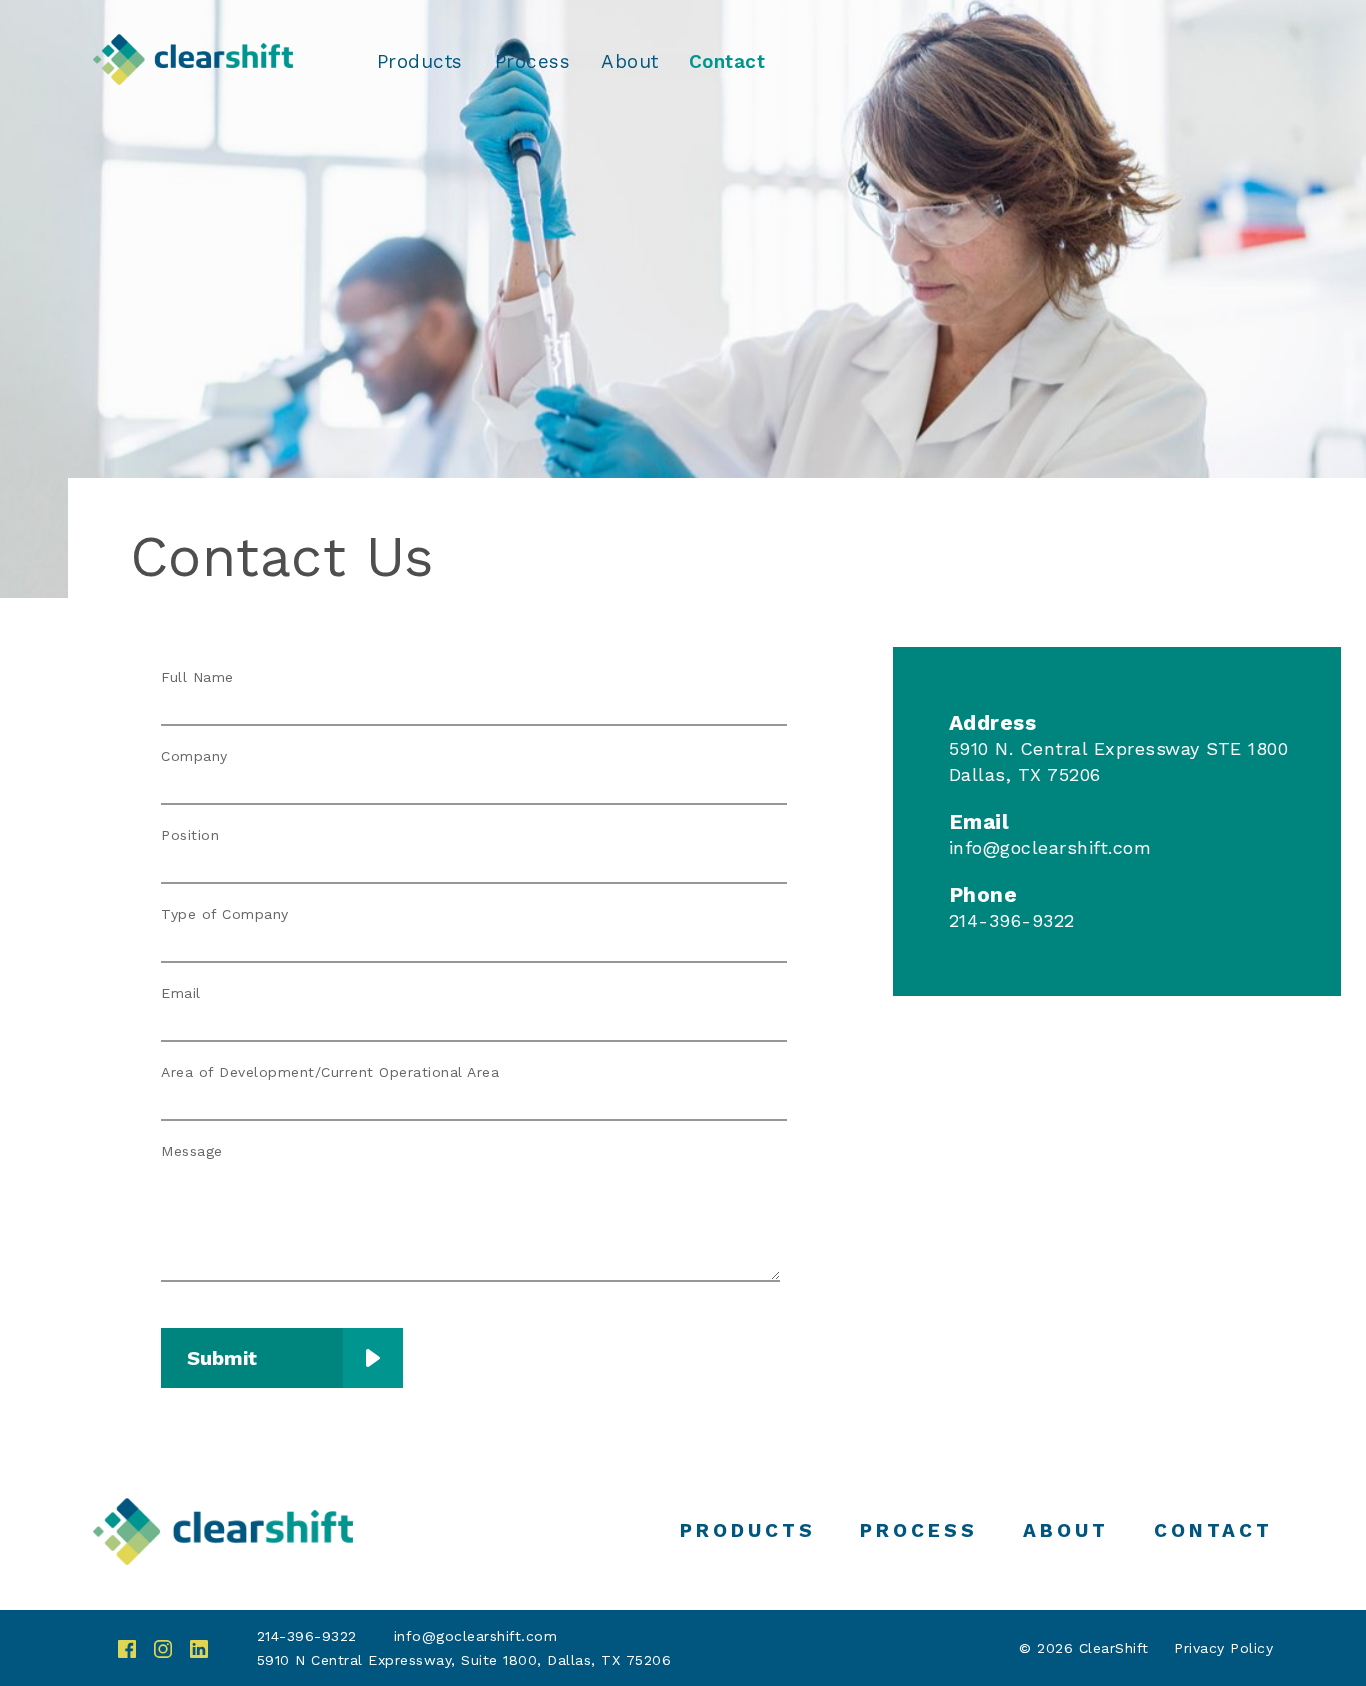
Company (194, 756)
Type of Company (225, 914)
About (630, 62)
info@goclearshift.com (1050, 847)
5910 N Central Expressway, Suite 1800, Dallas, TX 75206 (464, 1660)
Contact (727, 62)
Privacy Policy (1223, 1648)
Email (181, 993)
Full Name (197, 677)
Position (190, 835)
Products (420, 62)
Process (533, 62)
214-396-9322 (307, 1636)
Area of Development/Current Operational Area (330, 1072)
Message (192, 1151)
